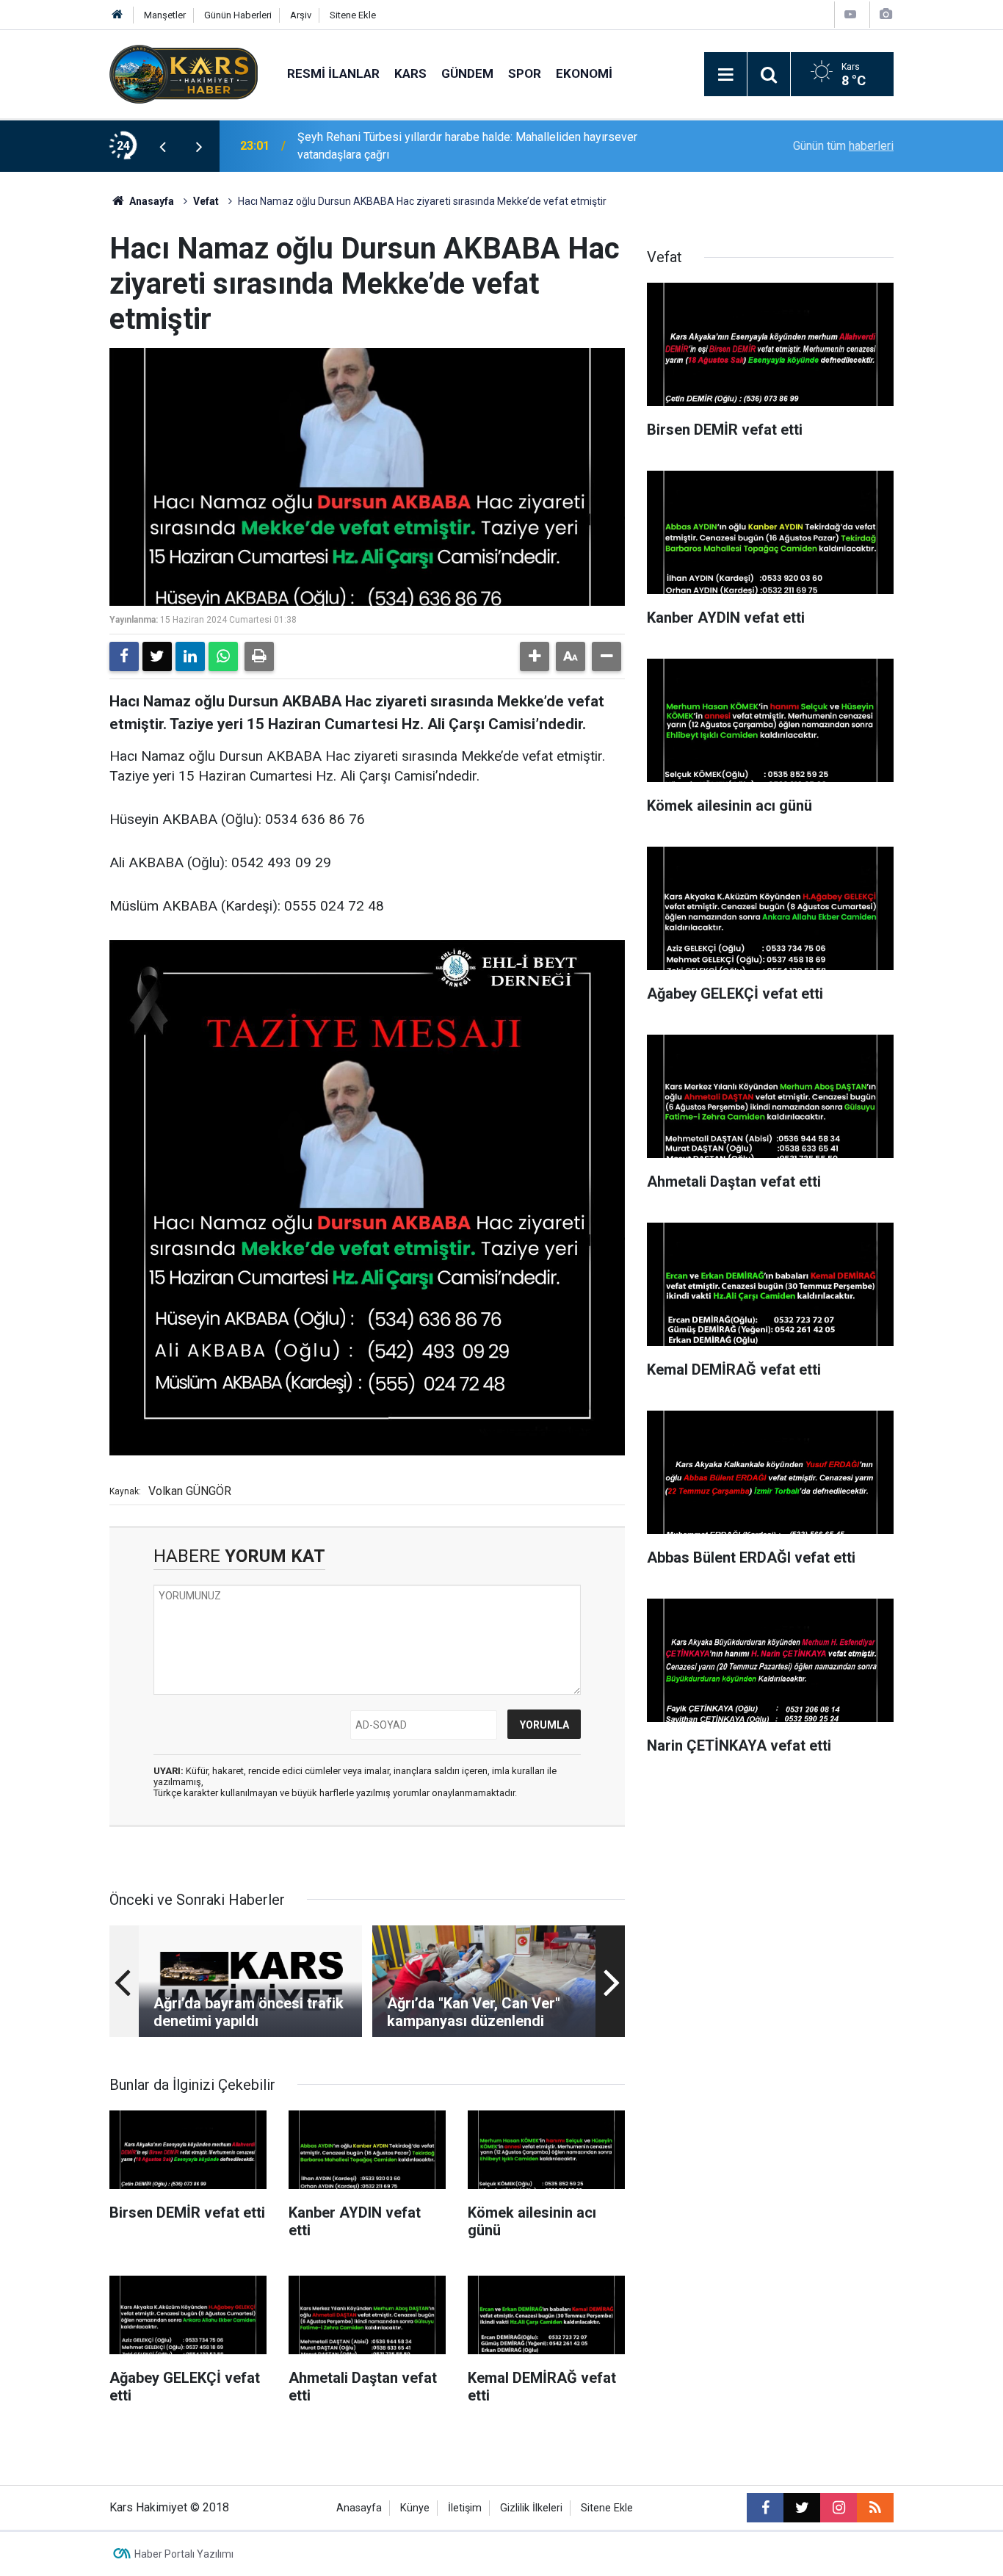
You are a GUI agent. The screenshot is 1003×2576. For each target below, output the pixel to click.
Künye (415, 2508)
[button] (535, 656)
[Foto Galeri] (886, 14)
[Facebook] (124, 656)
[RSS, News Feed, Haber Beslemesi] (875, 2508)
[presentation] (162, 146)
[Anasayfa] (117, 15)
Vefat (206, 201)
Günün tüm (843, 146)
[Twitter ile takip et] (802, 2508)
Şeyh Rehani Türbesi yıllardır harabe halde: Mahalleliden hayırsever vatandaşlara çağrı (467, 146)
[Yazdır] (259, 656)
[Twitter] (157, 656)
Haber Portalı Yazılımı (184, 2554)
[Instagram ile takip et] (839, 2508)
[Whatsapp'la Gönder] (223, 656)
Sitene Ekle (353, 15)
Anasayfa (151, 201)
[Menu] (725, 75)
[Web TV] (850, 14)
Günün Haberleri (238, 15)
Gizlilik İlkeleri (531, 2508)
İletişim (465, 2508)
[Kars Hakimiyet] (184, 73)
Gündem (467, 73)
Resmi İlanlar (333, 73)
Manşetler (165, 15)
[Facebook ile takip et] (765, 2508)
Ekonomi (584, 73)
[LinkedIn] (190, 656)
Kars (410, 73)
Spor (525, 73)
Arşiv (301, 15)
